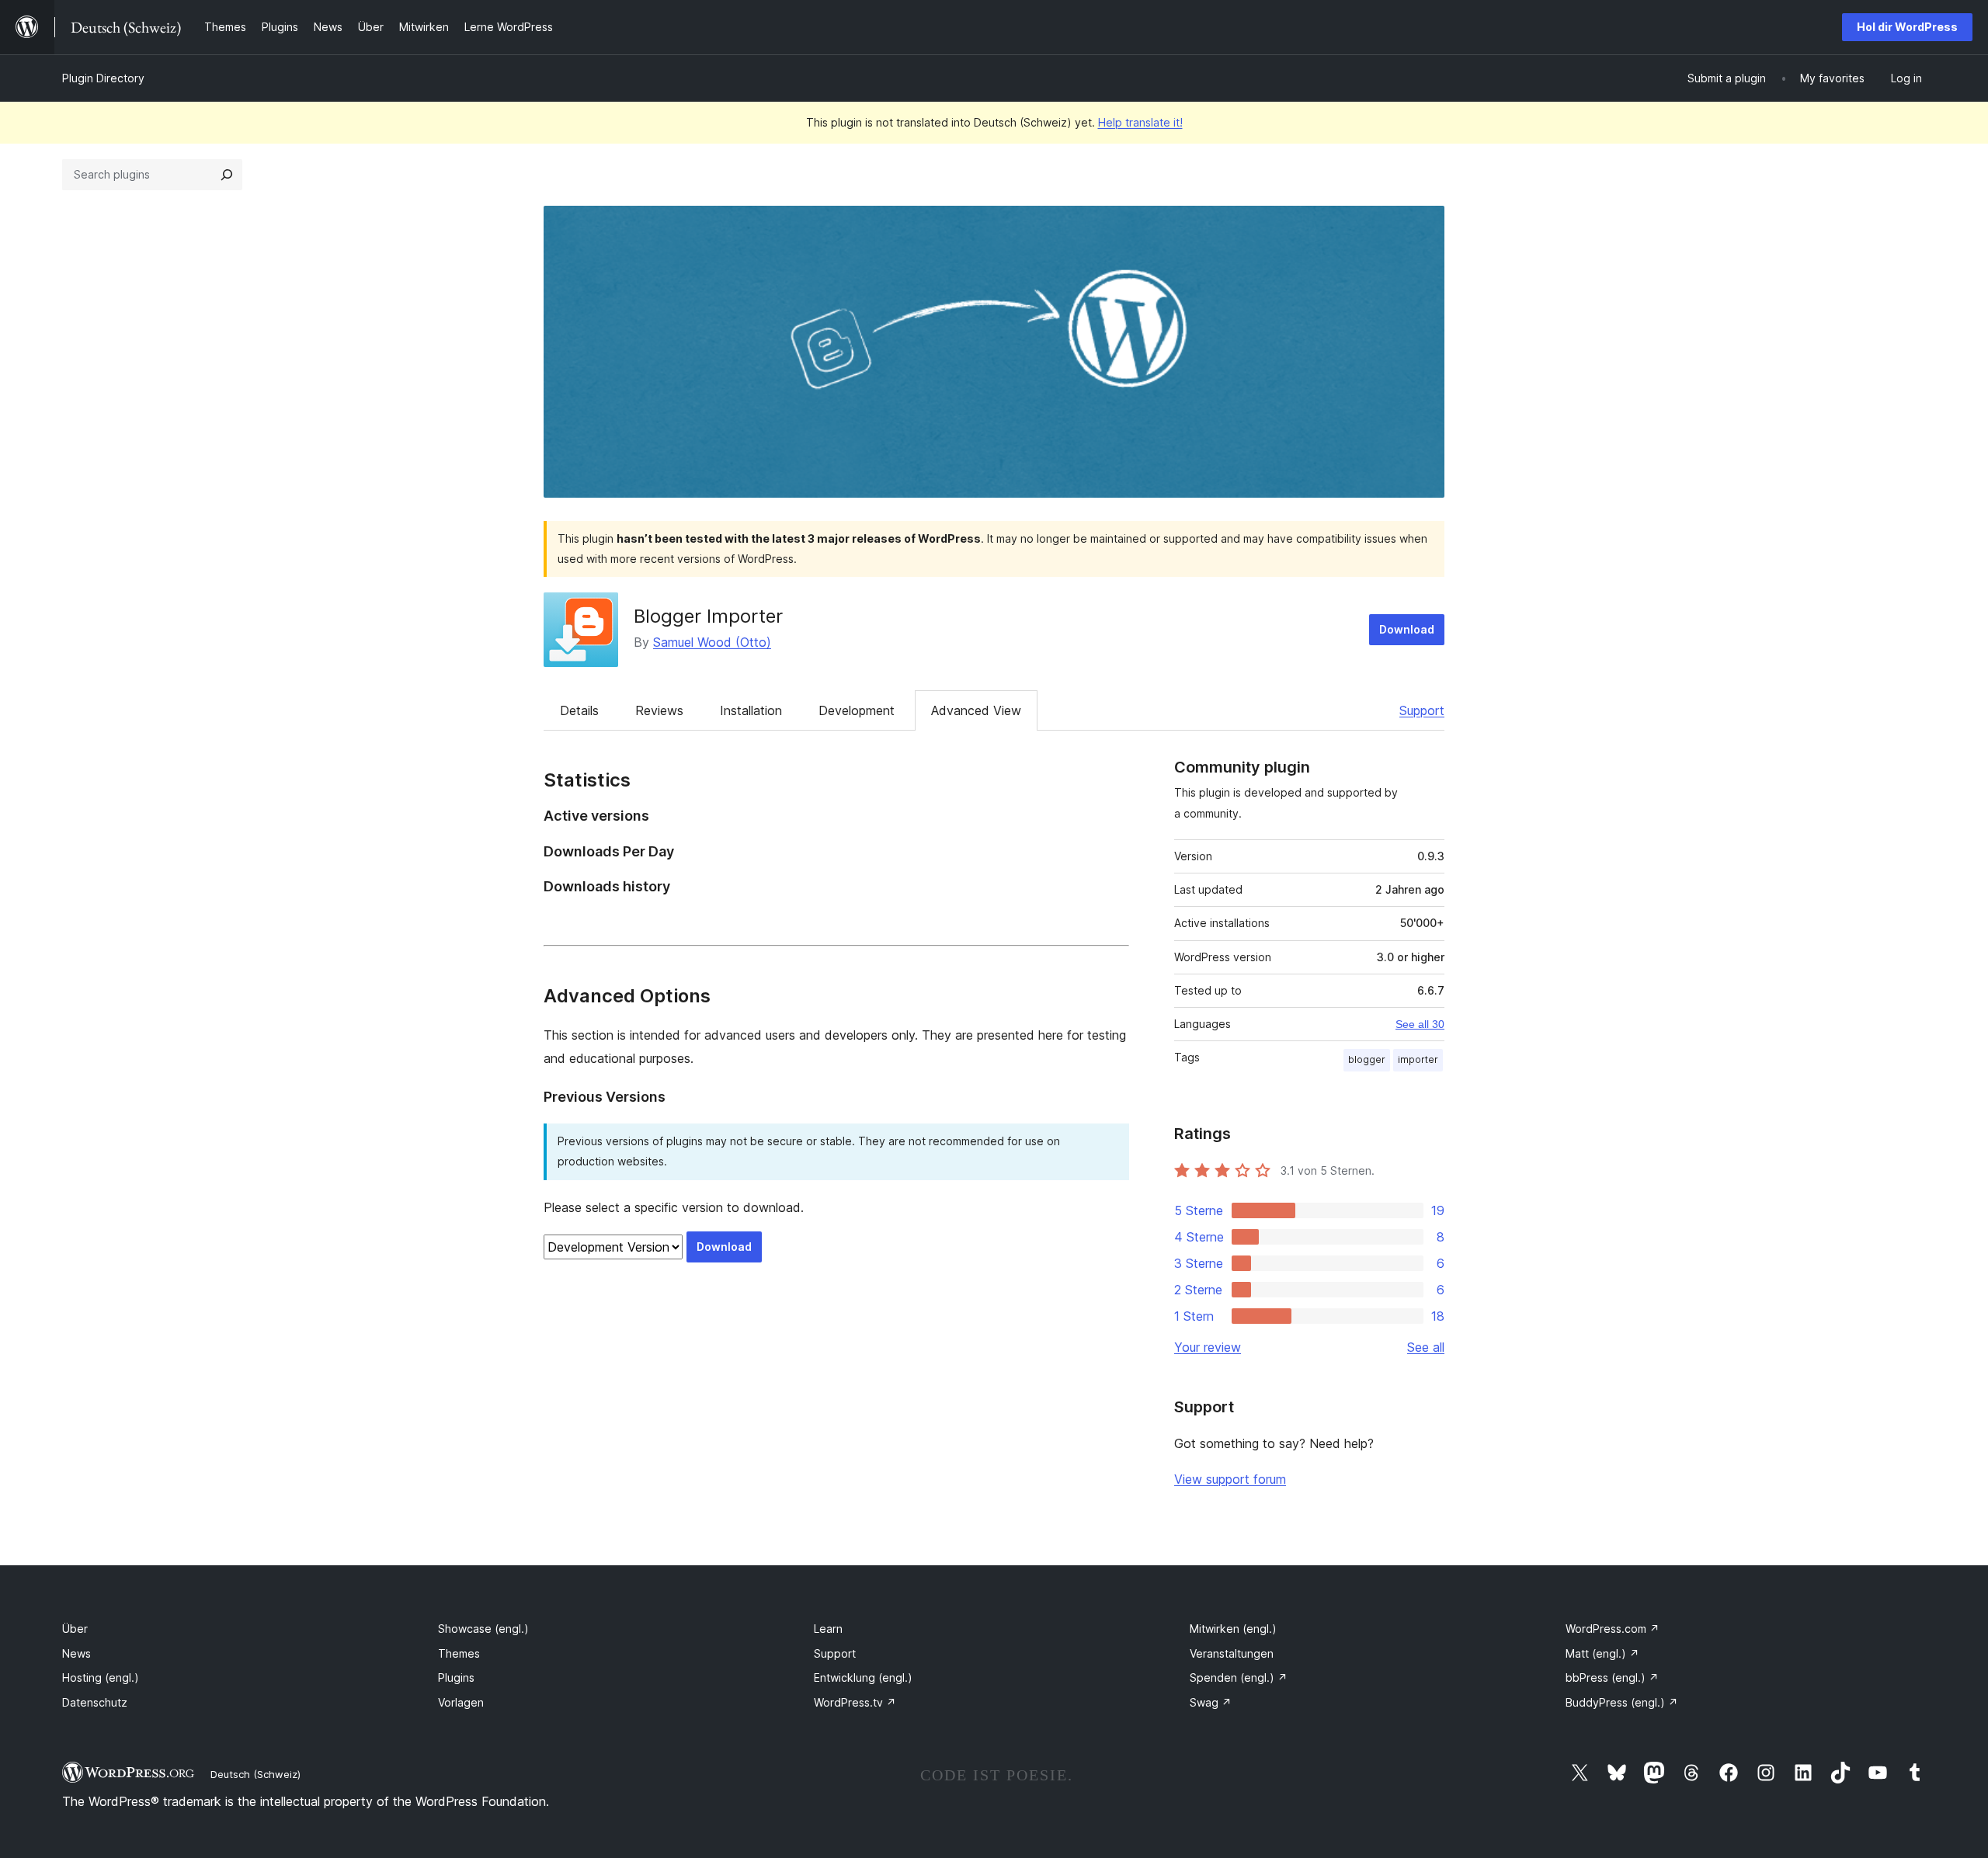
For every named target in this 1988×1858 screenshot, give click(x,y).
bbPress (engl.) (1612, 1677)
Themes (459, 1653)
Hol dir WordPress (1907, 27)
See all (1426, 1347)
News (76, 1653)
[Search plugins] (227, 175)
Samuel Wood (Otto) (712, 642)
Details (579, 710)
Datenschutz (95, 1702)
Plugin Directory (103, 78)
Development (857, 710)
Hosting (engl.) (101, 1677)
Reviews (659, 710)
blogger (1367, 1059)
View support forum (1230, 1479)
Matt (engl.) (1602, 1653)
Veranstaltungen (1232, 1653)
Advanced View (976, 710)
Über (75, 1629)
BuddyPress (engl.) (1622, 1702)
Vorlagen (461, 1702)
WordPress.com (1613, 1629)
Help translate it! (1140, 122)
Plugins (456, 1677)
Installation (751, 710)
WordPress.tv (855, 1702)
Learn (828, 1629)
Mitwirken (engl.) (1233, 1629)
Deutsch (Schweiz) (255, 1774)
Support (1422, 710)
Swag (1211, 1702)
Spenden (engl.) (1239, 1677)
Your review (1208, 1347)
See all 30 (1420, 1024)
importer (1418, 1059)
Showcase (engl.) (483, 1629)
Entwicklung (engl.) (863, 1677)
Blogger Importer (708, 616)
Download (1407, 629)
